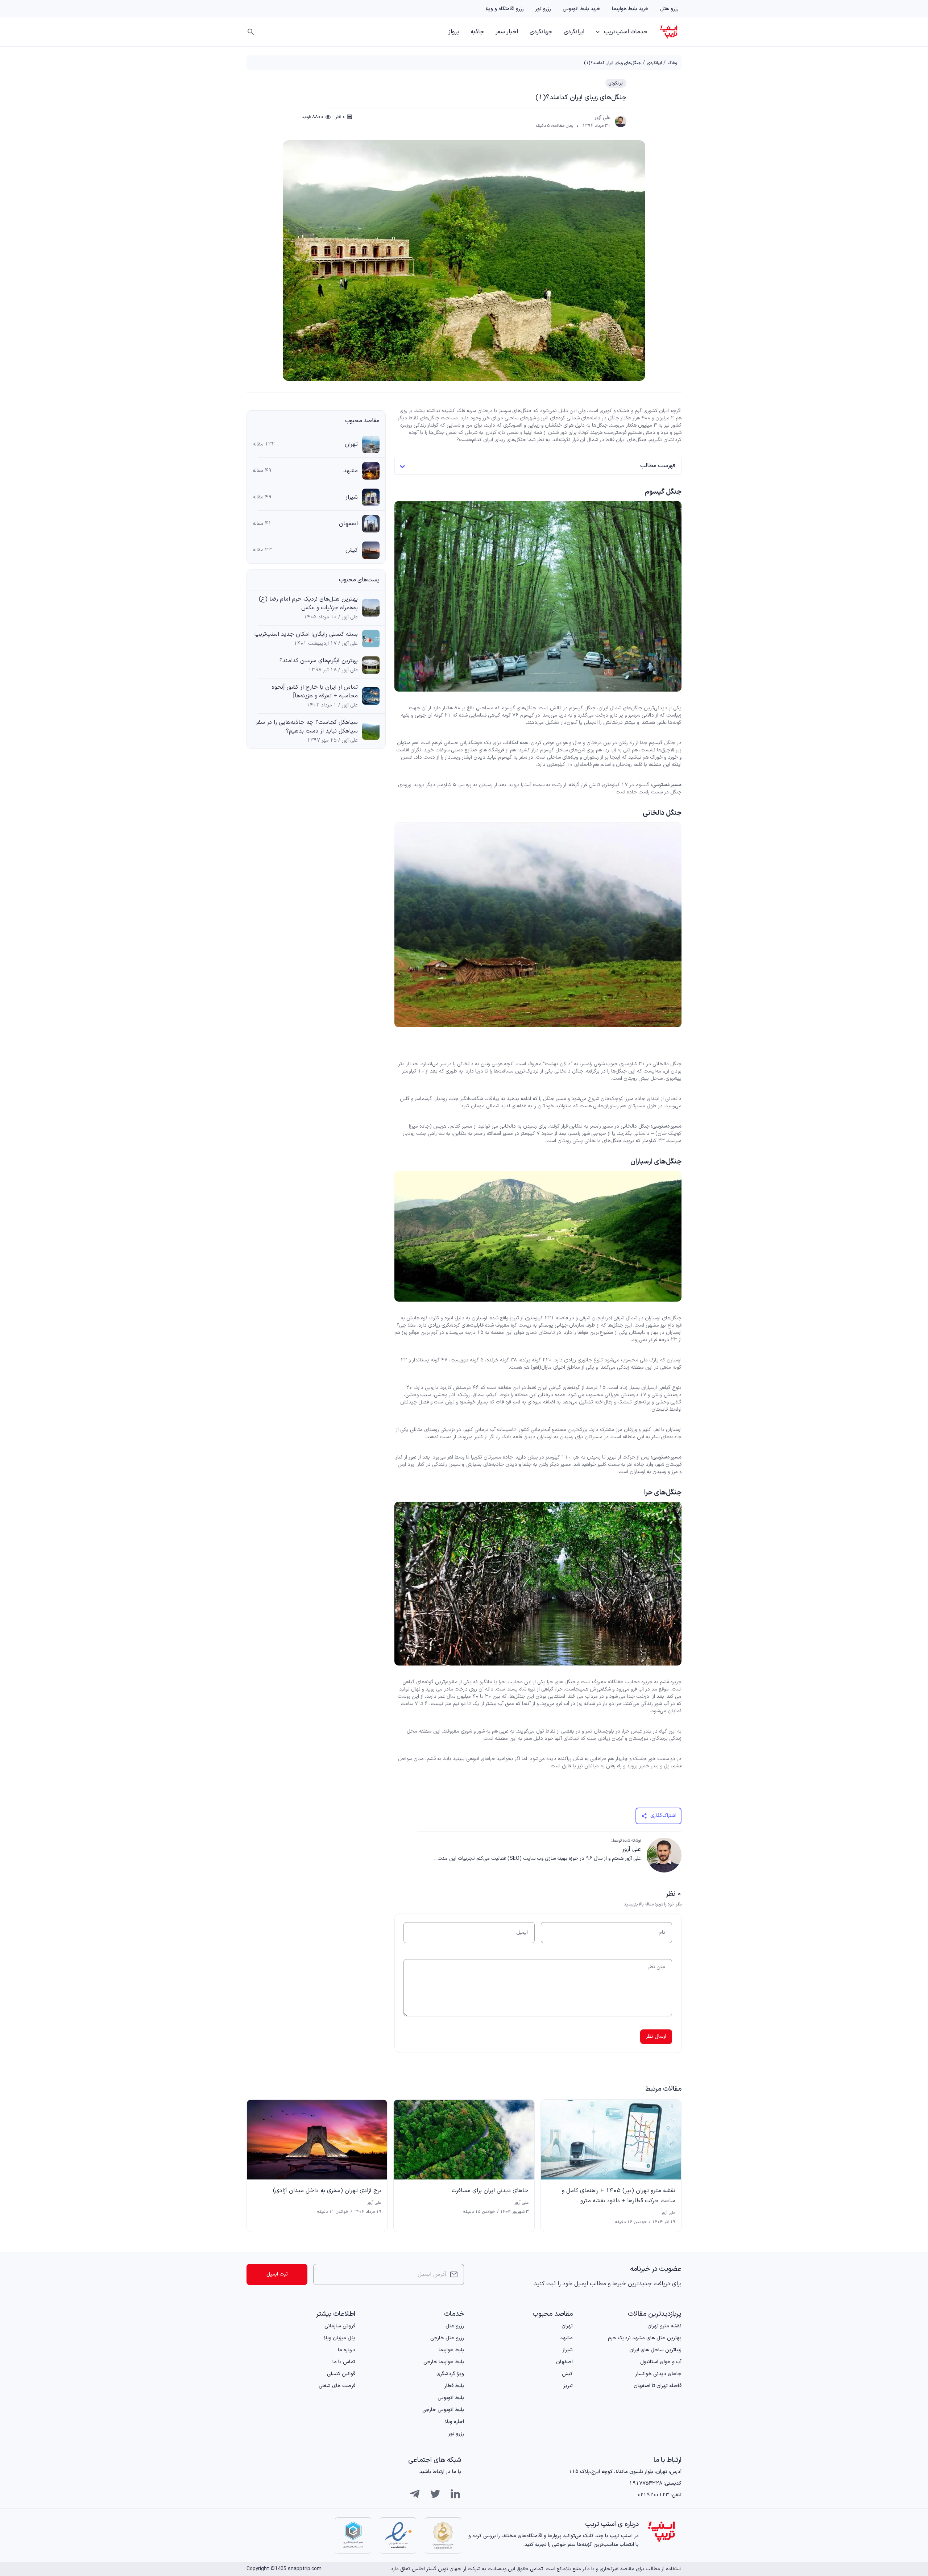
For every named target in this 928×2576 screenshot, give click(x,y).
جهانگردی (541, 32)
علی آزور (602, 118)
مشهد (351, 471)
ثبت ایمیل (277, 2274)
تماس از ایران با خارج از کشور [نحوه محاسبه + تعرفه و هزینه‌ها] (315, 692)
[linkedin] (455, 2494)
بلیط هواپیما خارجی (444, 2362)
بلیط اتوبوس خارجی (443, 2410)
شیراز (352, 497)
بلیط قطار (454, 2386)
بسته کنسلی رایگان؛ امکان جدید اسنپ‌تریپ (306, 634)
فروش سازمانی (340, 2326)
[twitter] (435, 2494)
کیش (352, 550)
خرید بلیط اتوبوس (581, 9)
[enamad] (398, 2535)
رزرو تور (543, 9)
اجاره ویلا (454, 2422)
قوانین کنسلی (341, 2374)
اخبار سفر (507, 32)
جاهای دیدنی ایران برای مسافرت (490, 2191)
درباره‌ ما (347, 2350)
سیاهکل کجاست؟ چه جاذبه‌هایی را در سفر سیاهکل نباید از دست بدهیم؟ (307, 727)
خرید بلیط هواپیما (630, 9)
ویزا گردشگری (450, 2374)
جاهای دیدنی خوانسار (658, 2374)
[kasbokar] (353, 2535)
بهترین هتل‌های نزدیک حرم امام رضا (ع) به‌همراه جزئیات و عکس (308, 603)
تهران (351, 444)
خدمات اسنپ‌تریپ (626, 32)
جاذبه (477, 32)
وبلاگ (672, 63)
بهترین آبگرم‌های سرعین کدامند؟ (319, 661)
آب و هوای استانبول (661, 2362)
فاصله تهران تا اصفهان (658, 2386)
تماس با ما (344, 2362)
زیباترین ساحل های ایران (655, 2350)
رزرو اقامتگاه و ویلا (505, 9)
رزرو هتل (669, 9)
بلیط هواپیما (451, 2350)
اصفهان (348, 524)
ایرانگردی (574, 32)
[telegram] (415, 2494)
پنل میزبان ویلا (339, 2338)
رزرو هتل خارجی (447, 2338)
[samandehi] (443, 2535)
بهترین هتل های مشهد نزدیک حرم (645, 2338)
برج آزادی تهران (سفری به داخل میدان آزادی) (327, 2191)
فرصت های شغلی (337, 2386)
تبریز (568, 2386)
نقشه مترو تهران (664, 2326)
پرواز (454, 32)
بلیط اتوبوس (451, 2398)
